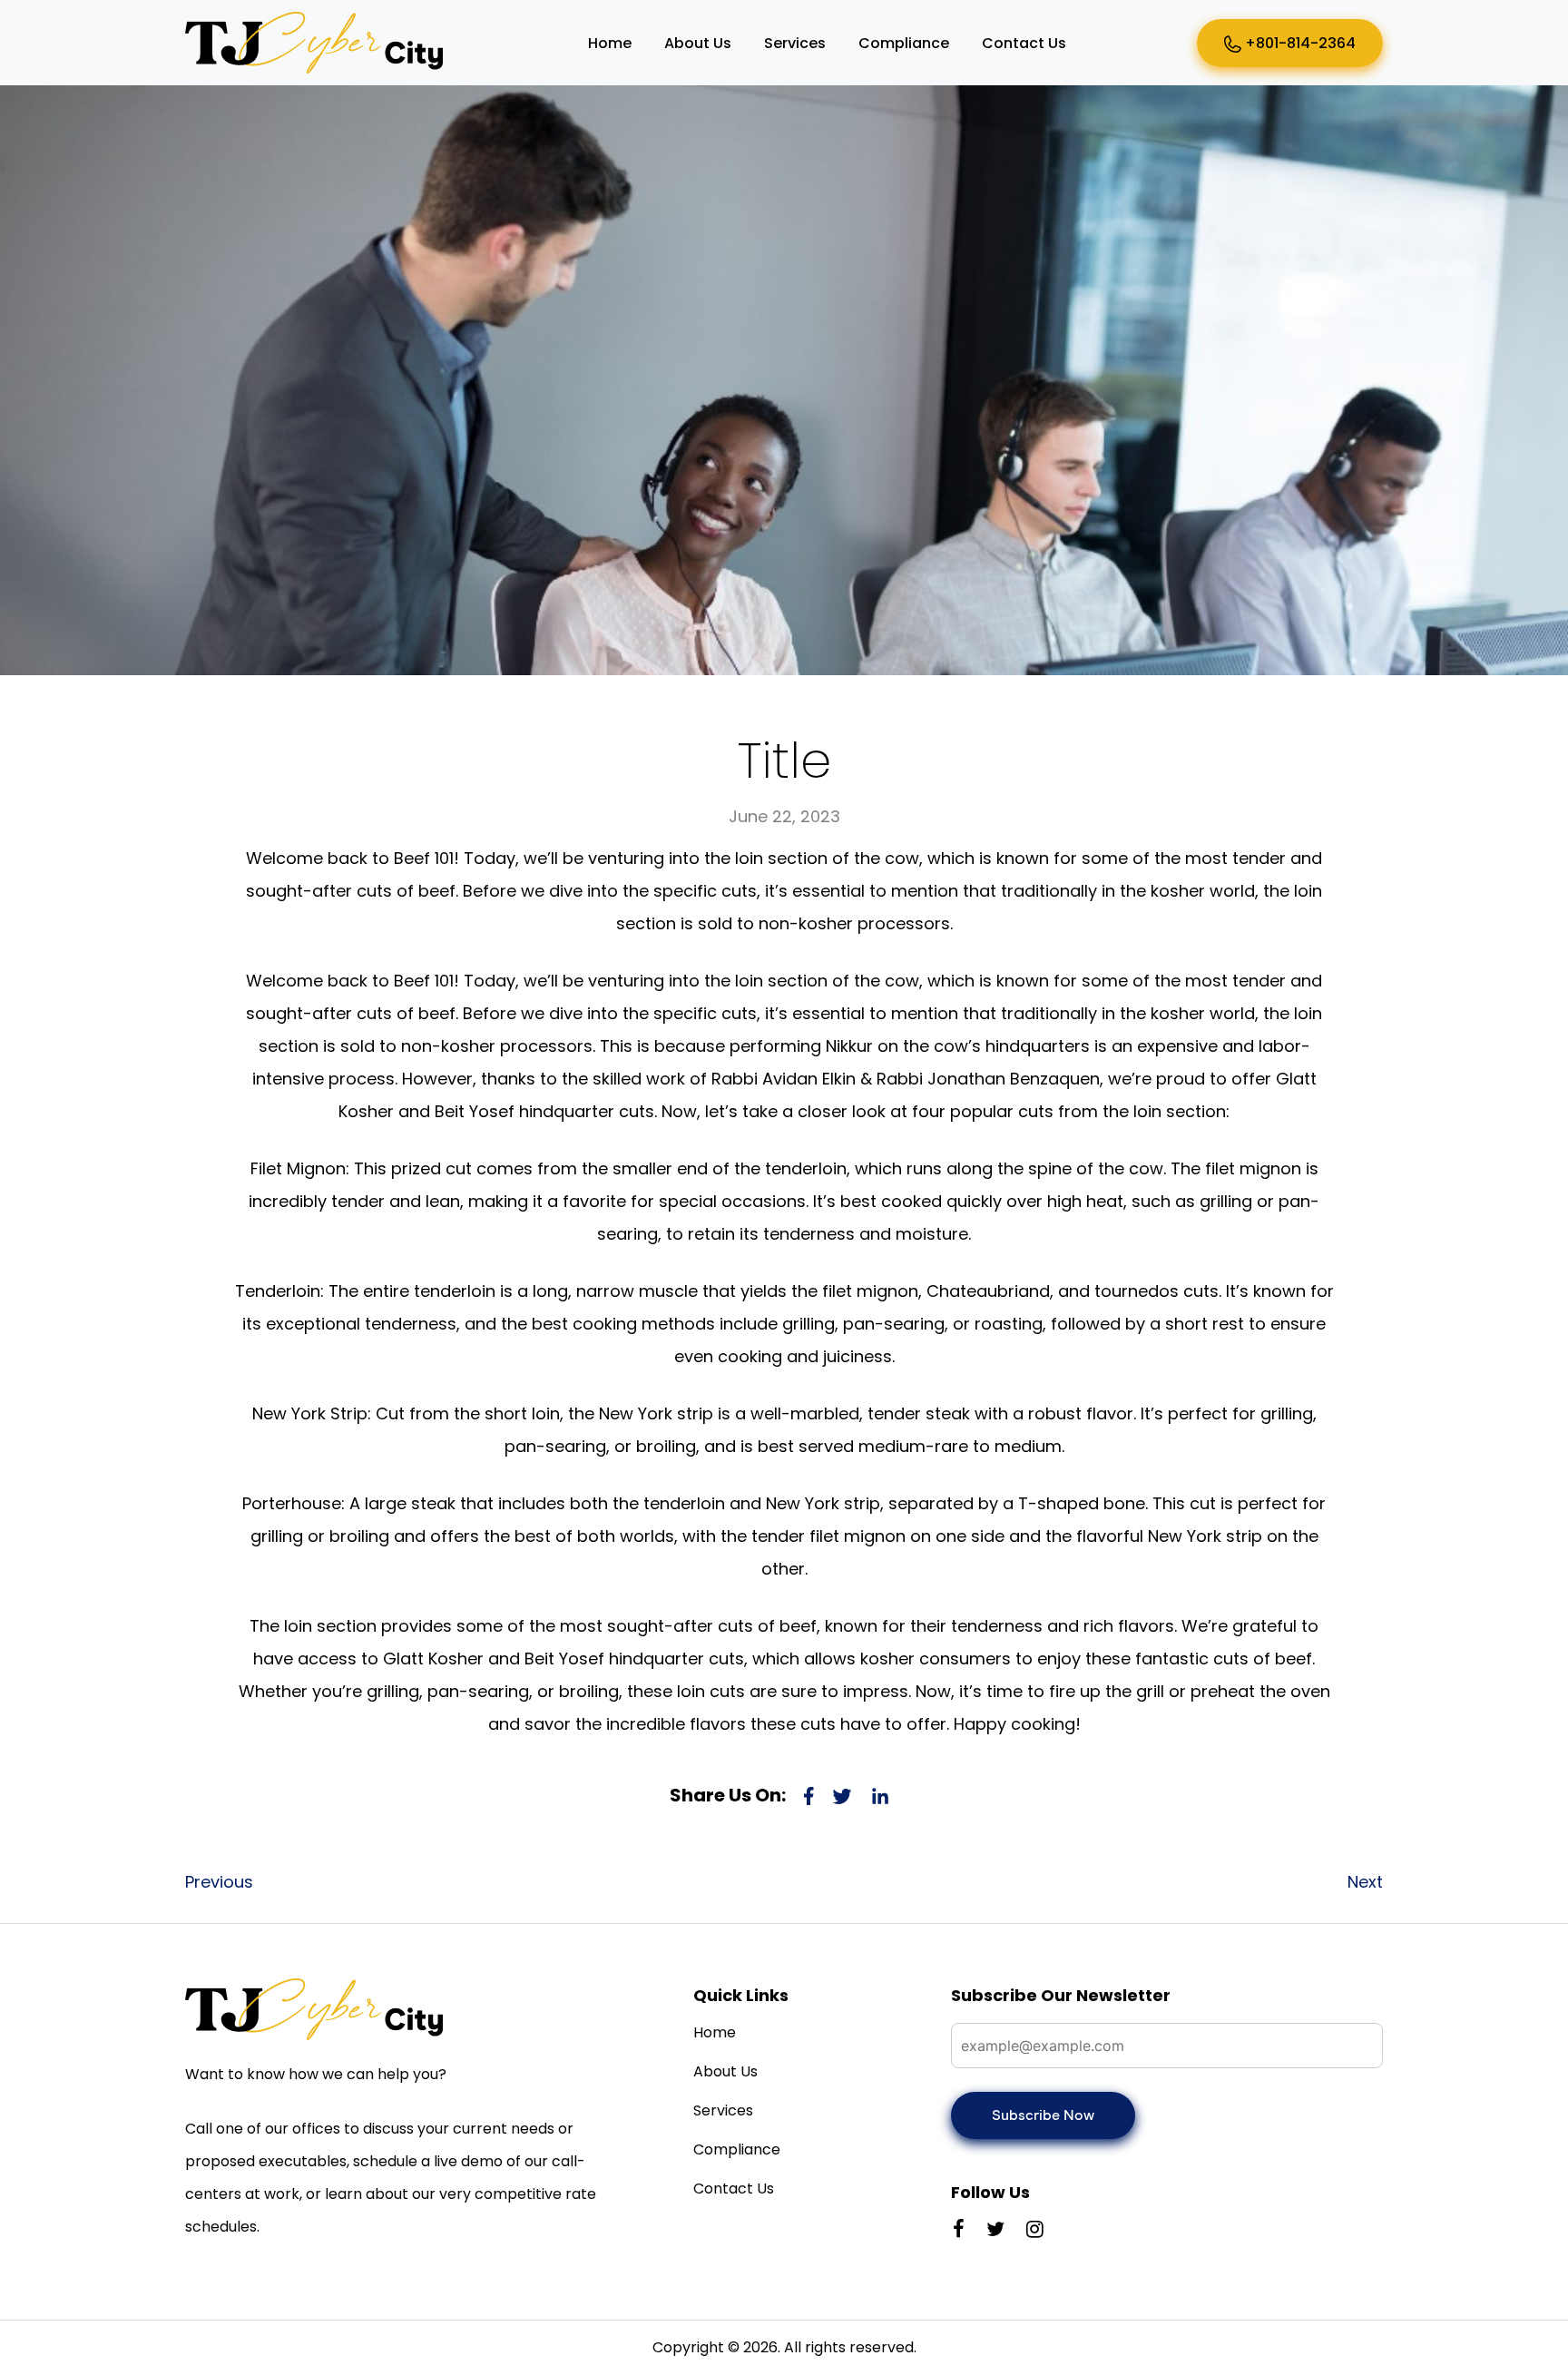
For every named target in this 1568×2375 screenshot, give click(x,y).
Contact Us (1024, 43)
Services (795, 43)
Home (610, 43)
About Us (698, 43)
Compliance (904, 43)
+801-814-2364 (1298, 43)
